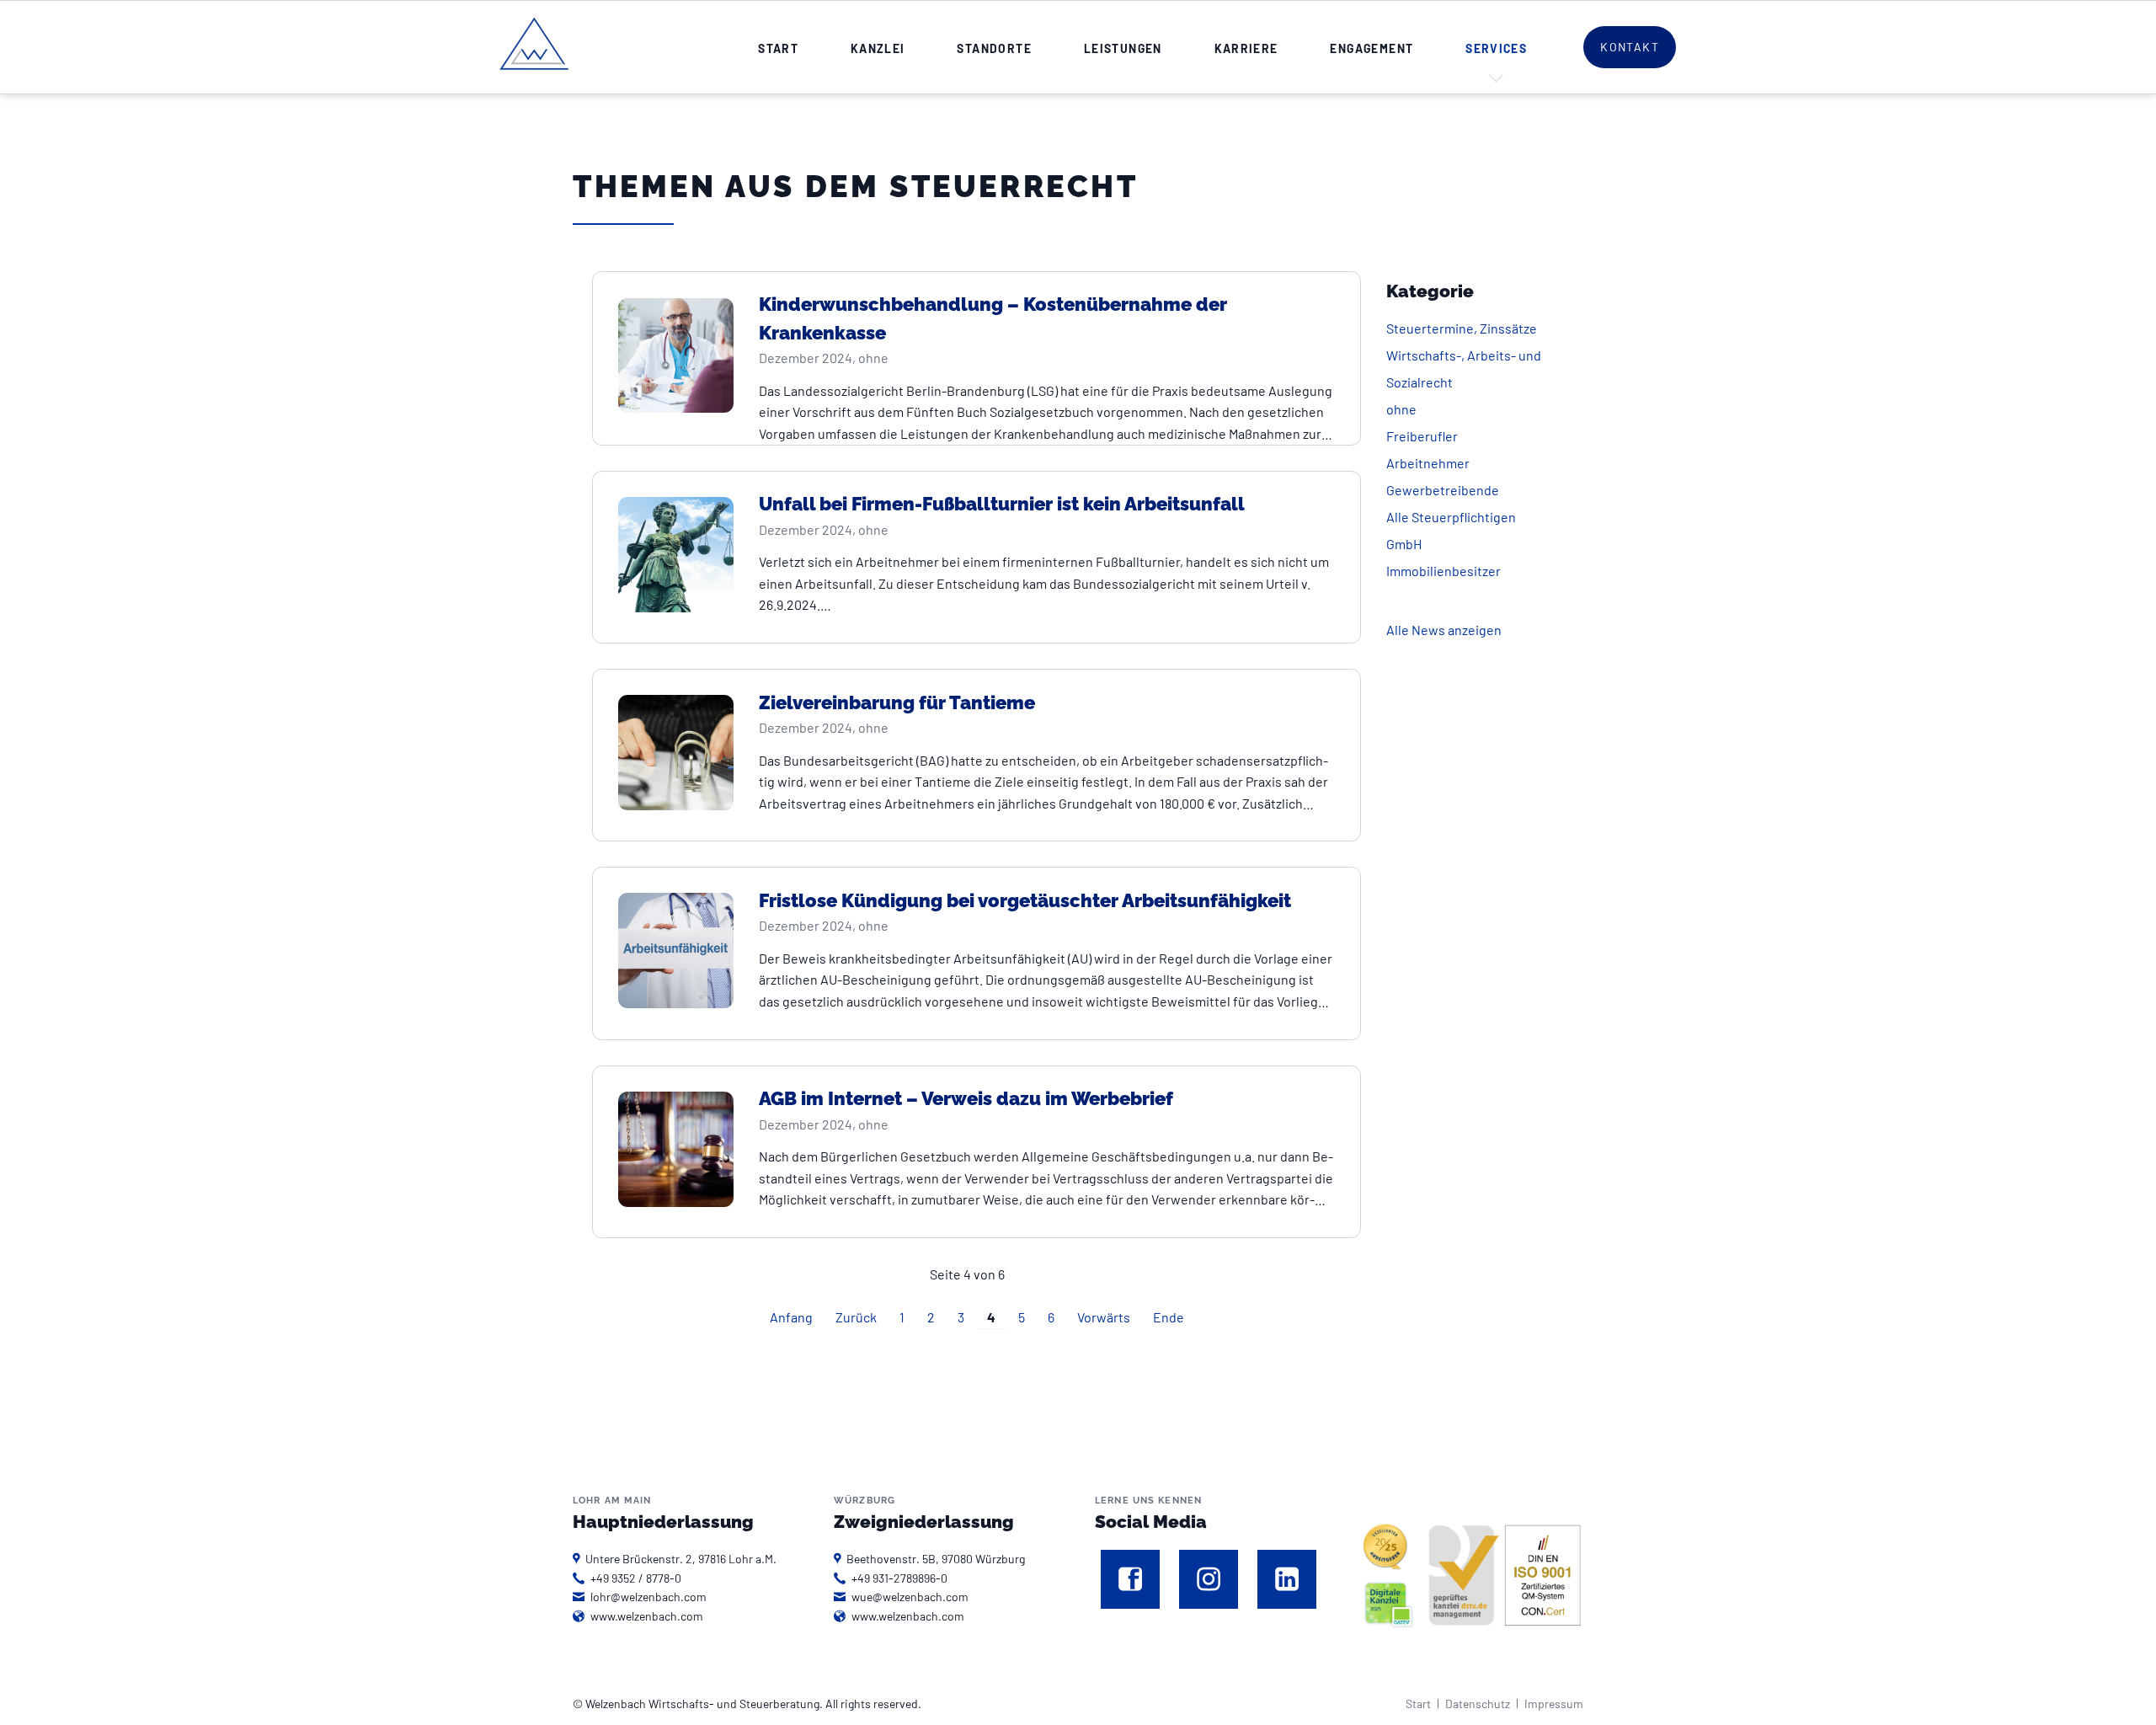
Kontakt (1630, 47)
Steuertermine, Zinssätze (1462, 328)
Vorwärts (1104, 1317)
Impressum (1554, 1704)
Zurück (856, 1317)
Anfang (791, 1317)
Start (1418, 1704)
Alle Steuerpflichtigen (1451, 517)
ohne (1401, 409)
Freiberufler (1422, 436)
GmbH (1404, 544)
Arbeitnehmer (1428, 463)
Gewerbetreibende (1443, 490)
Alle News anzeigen (1444, 630)
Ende (1169, 1317)
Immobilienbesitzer (1444, 571)
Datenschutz (1478, 1704)
